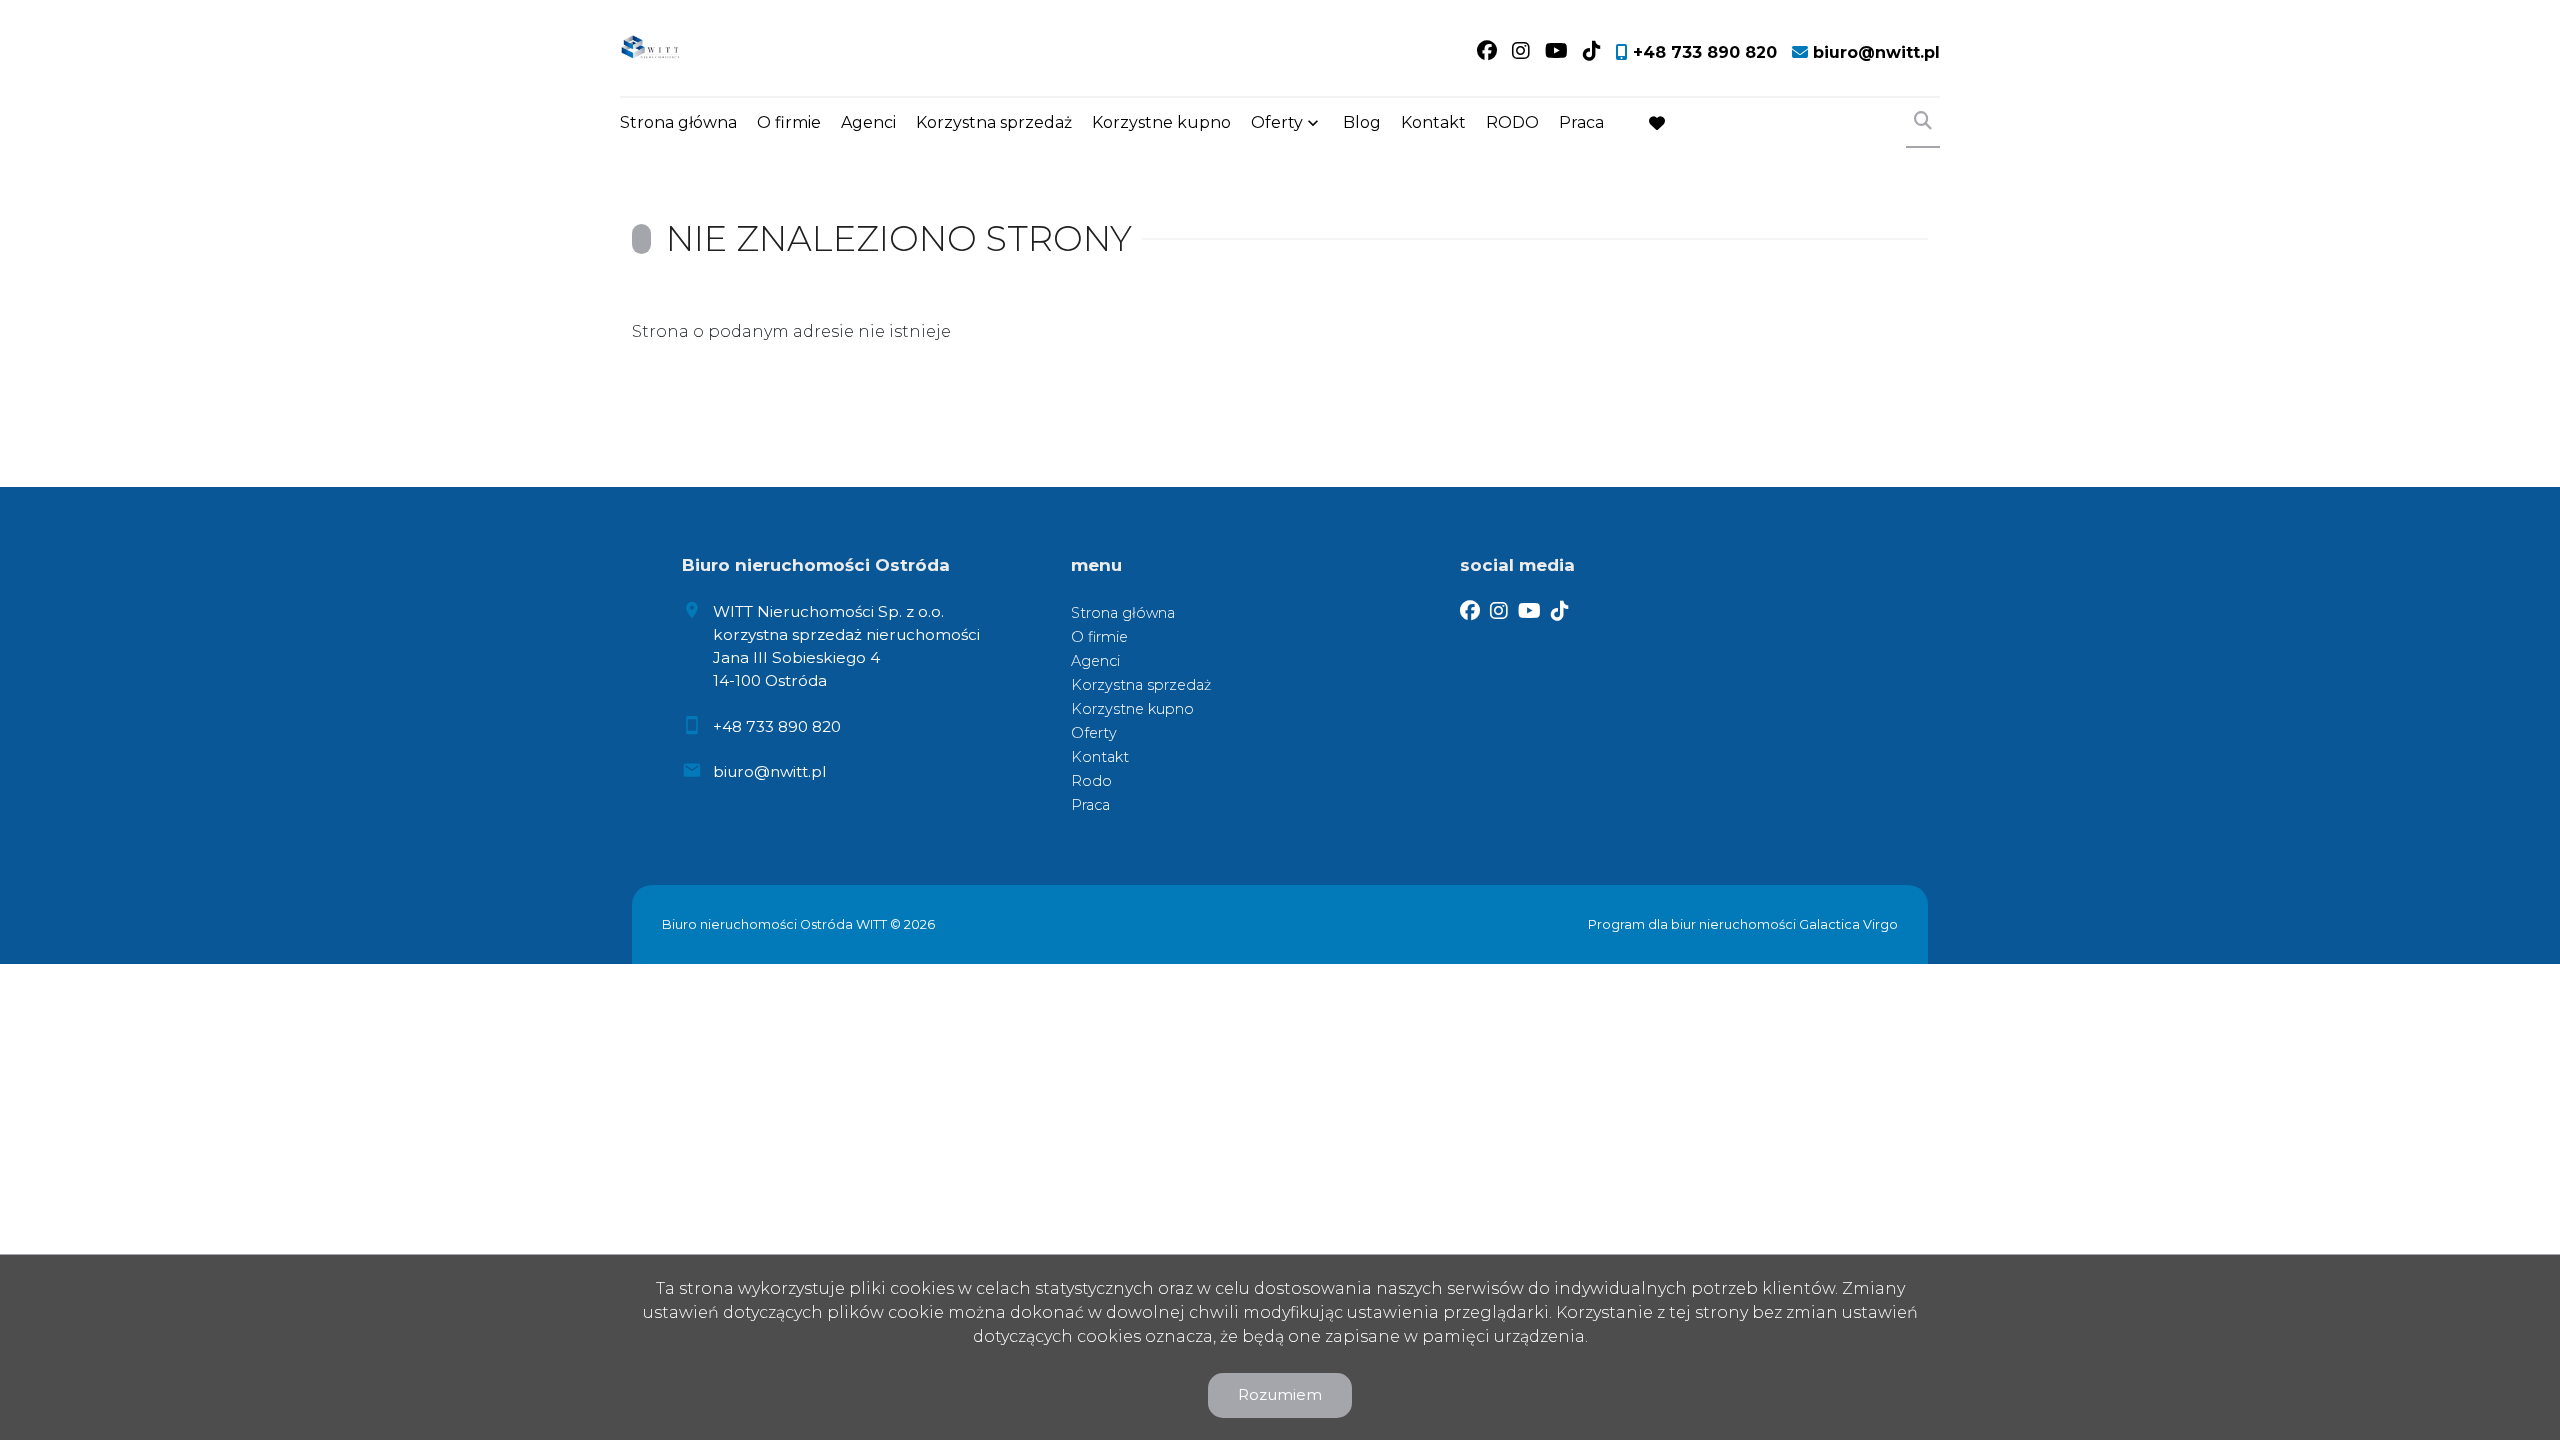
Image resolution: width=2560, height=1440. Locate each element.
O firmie (789, 122)
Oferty (1277, 122)
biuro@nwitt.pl (769, 771)
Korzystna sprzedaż (994, 122)
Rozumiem (1280, 1394)
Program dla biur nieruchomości (1693, 924)
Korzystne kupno (1161, 122)
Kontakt (1433, 122)
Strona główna (678, 122)
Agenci (868, 122)
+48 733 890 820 (777, 726)
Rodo (1091, 781)
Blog (1362, 122)
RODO (1512, 122)
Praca (1581, 122)
